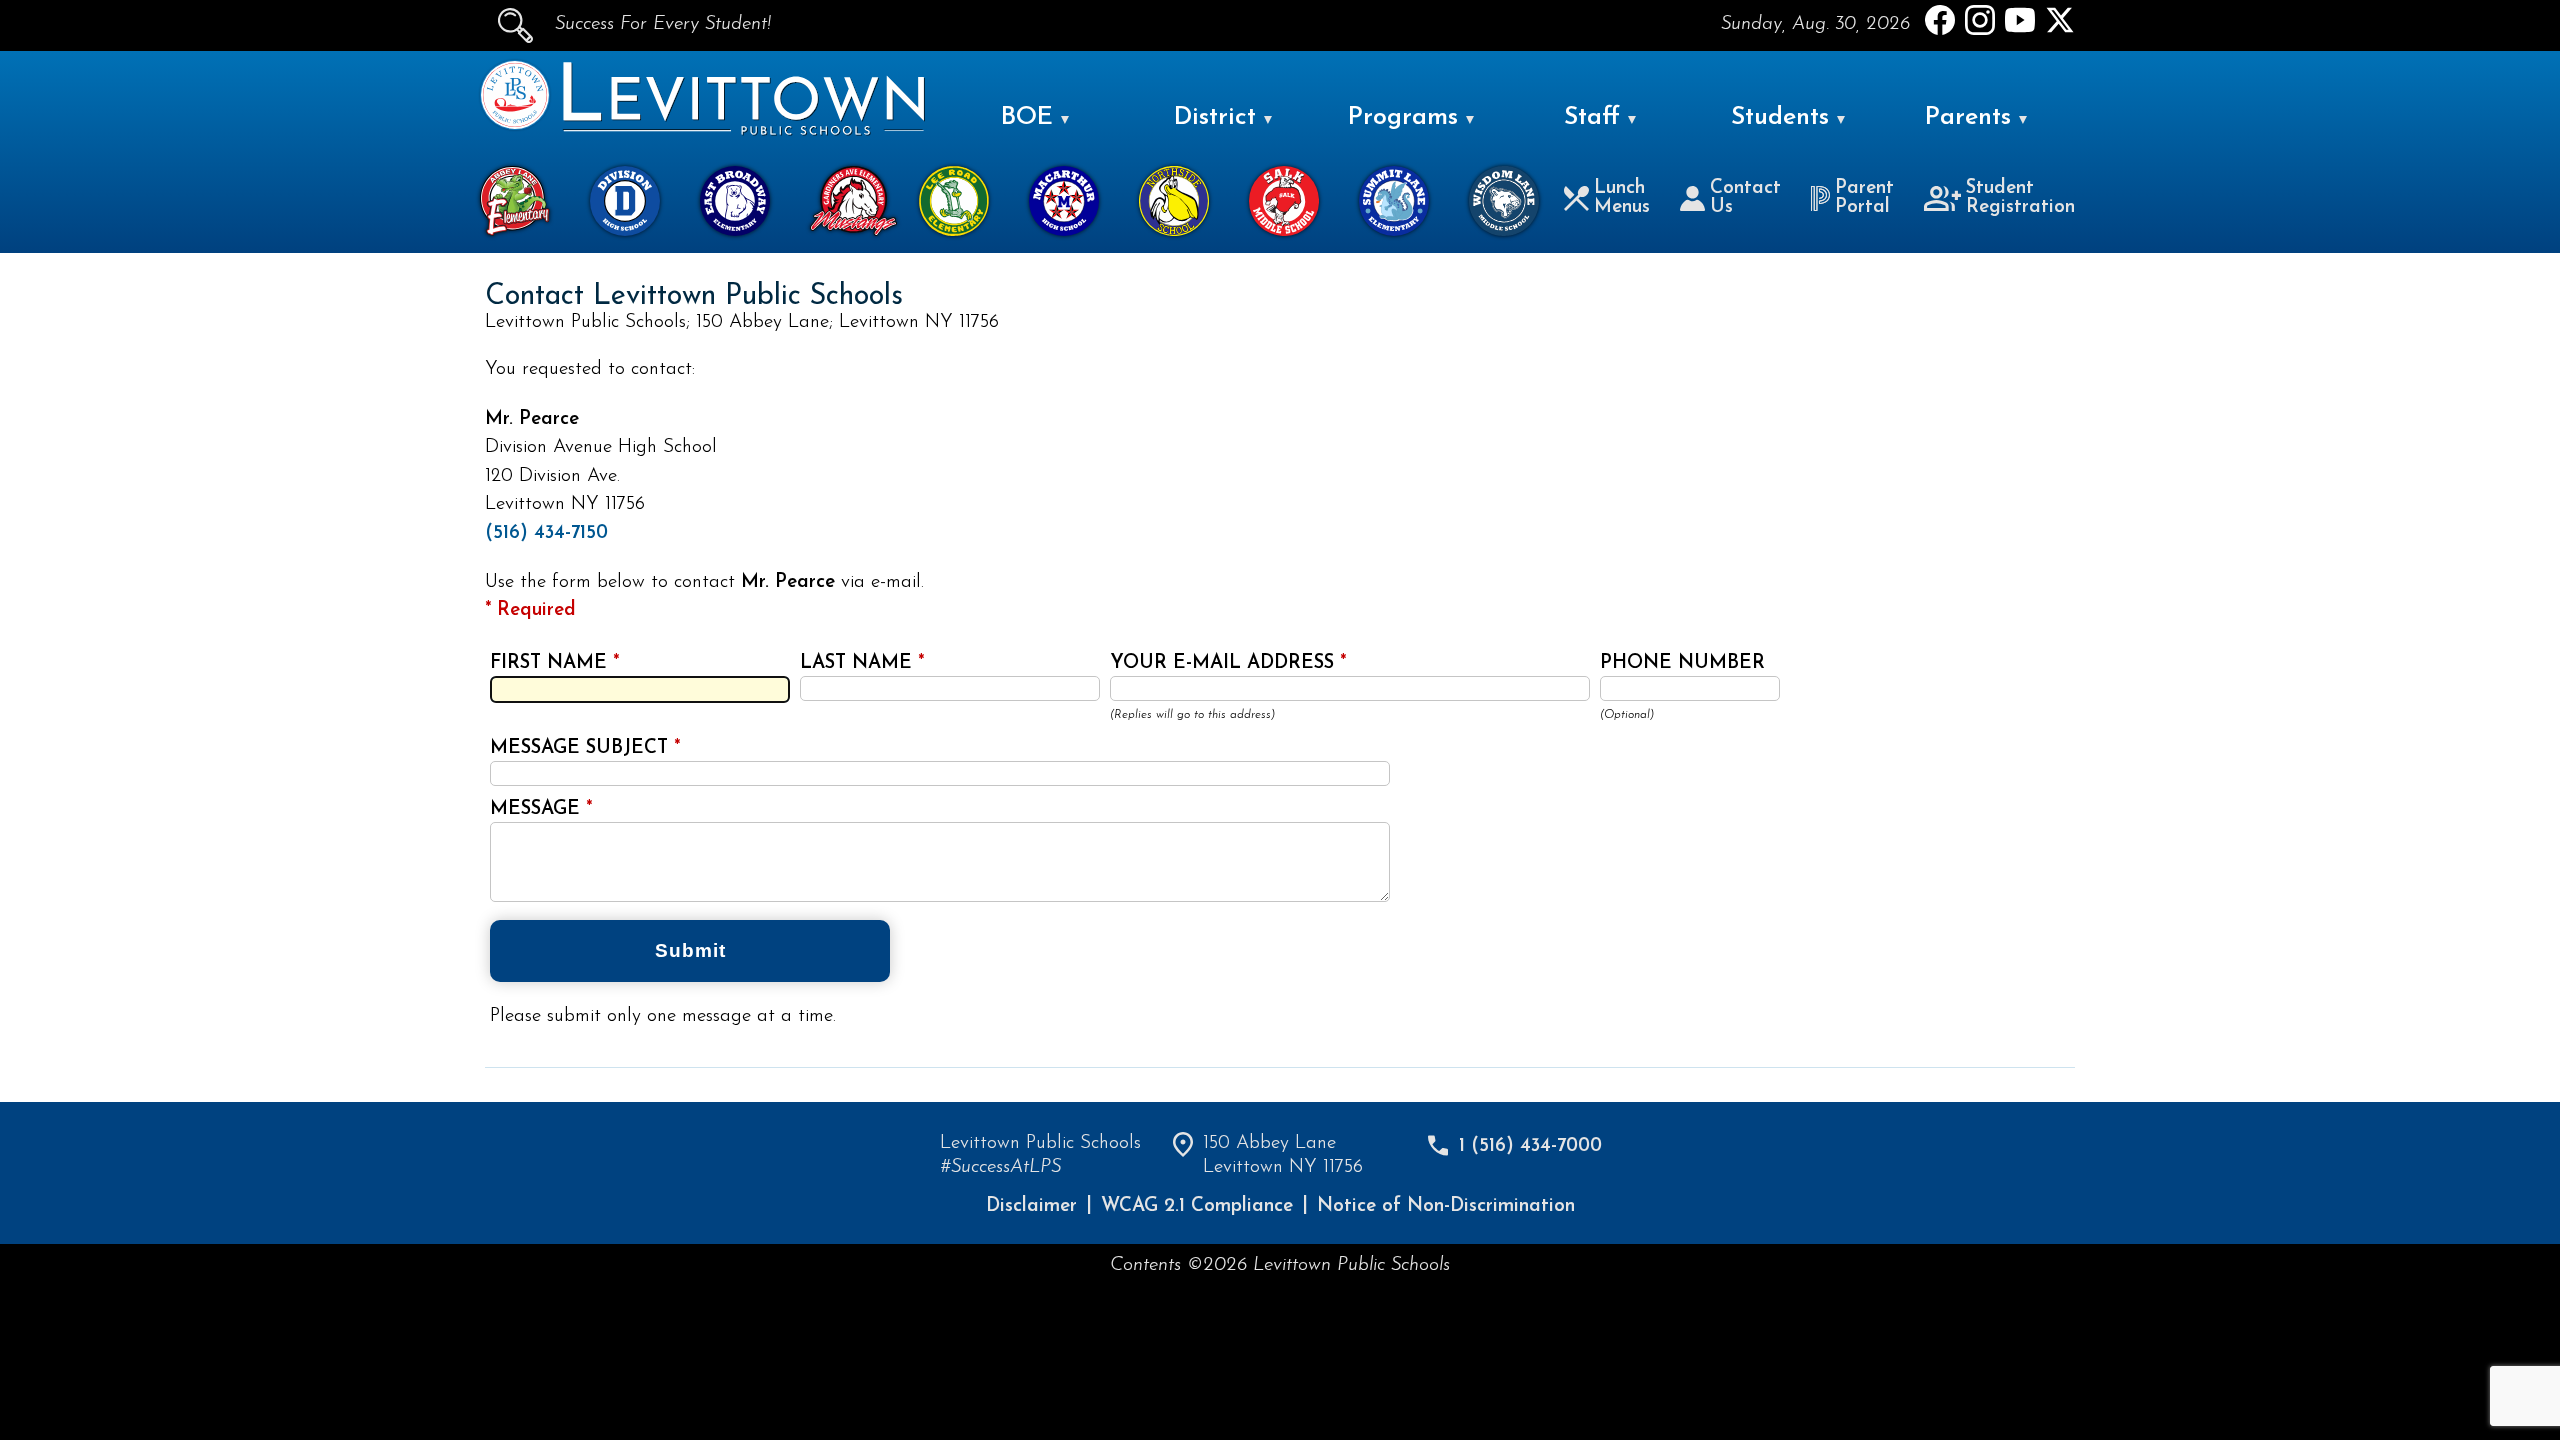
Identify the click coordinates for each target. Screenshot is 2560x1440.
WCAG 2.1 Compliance (1197, 1206)
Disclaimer (1031, 1206)
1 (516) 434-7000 (1530, 1146)
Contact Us (1745, 198)
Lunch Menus (1622, 198)
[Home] (515, 125)
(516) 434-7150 (546, 533)
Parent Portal (1864, 198)
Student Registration (2020, 198)
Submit (690, 950)
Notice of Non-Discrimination (1446, 1206)
